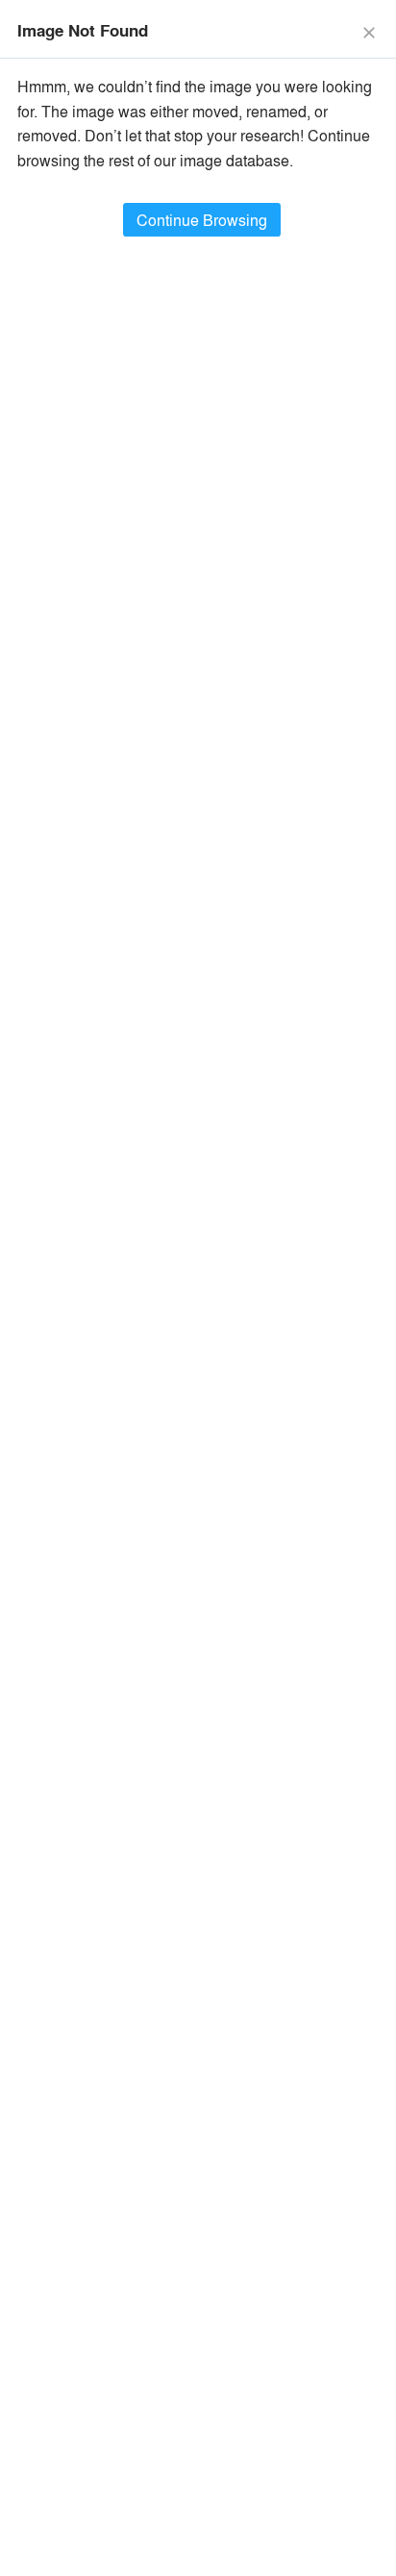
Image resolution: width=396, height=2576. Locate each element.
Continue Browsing (202, 220)
